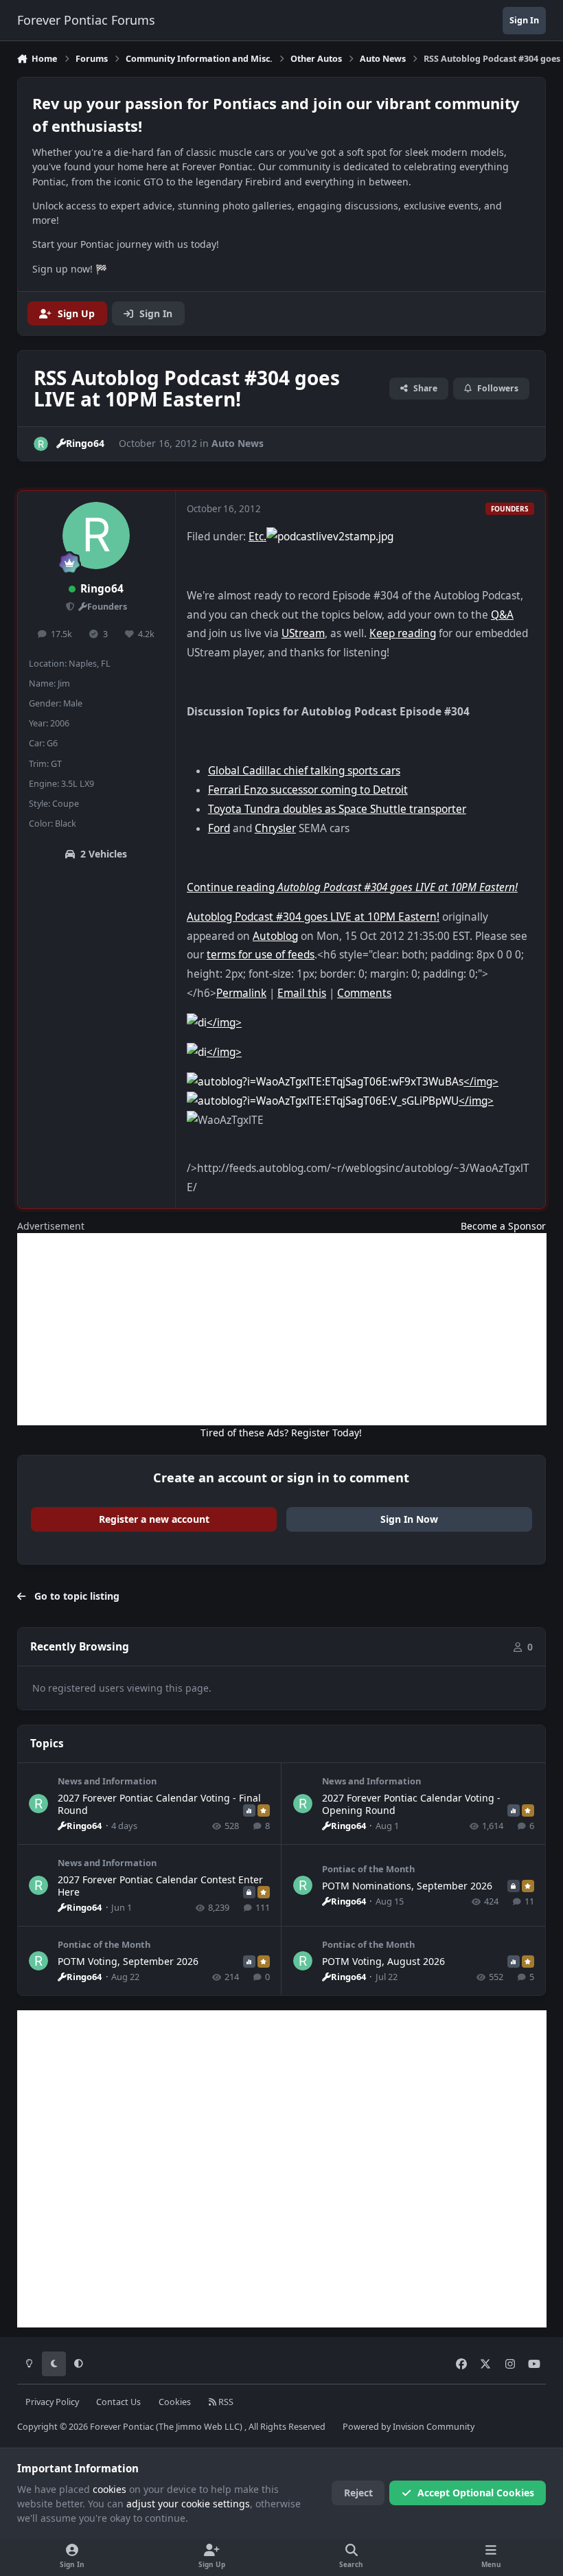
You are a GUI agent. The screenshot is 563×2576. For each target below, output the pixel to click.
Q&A (502, 615)
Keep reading (403, 633)
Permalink (241, 993)
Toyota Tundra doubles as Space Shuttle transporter (337, 809)
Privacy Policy (52, 2402)
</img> (224, 1023)
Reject (358, 2493)
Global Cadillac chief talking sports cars (304, 771)
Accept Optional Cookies (476, 2493)
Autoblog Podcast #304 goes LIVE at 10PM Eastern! (313, 917)
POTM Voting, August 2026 (383, 1961)
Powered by (409, 2427)
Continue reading (352, 887)
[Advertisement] (282, 1329)
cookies (110, 2489)
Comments (364, 993)
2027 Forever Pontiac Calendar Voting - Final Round (159, 1804)
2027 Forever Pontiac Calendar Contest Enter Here (160, 1886)
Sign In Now (409, 1519)
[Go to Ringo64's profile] (41, 444)
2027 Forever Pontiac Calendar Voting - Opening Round (411, 1804)
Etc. (257, 537)
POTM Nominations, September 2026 (407, 1886)
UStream (303, 633)
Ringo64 (102, 589)
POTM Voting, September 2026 (128, 1961)
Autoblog (275, 936)
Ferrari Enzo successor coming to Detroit (308, 790)
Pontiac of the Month (368, 1869)
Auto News (238, 443)
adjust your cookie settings (188, 2504)
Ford (219, 828)
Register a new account (154, 1519)
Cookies (175, 2402)
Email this (302, 993)
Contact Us (118, 2402)
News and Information (107, 1781)
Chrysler (275, 828)
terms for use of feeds (261, 955)
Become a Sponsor (503, 1226)
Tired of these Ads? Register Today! (281, 1433)
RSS (225, 2402)
